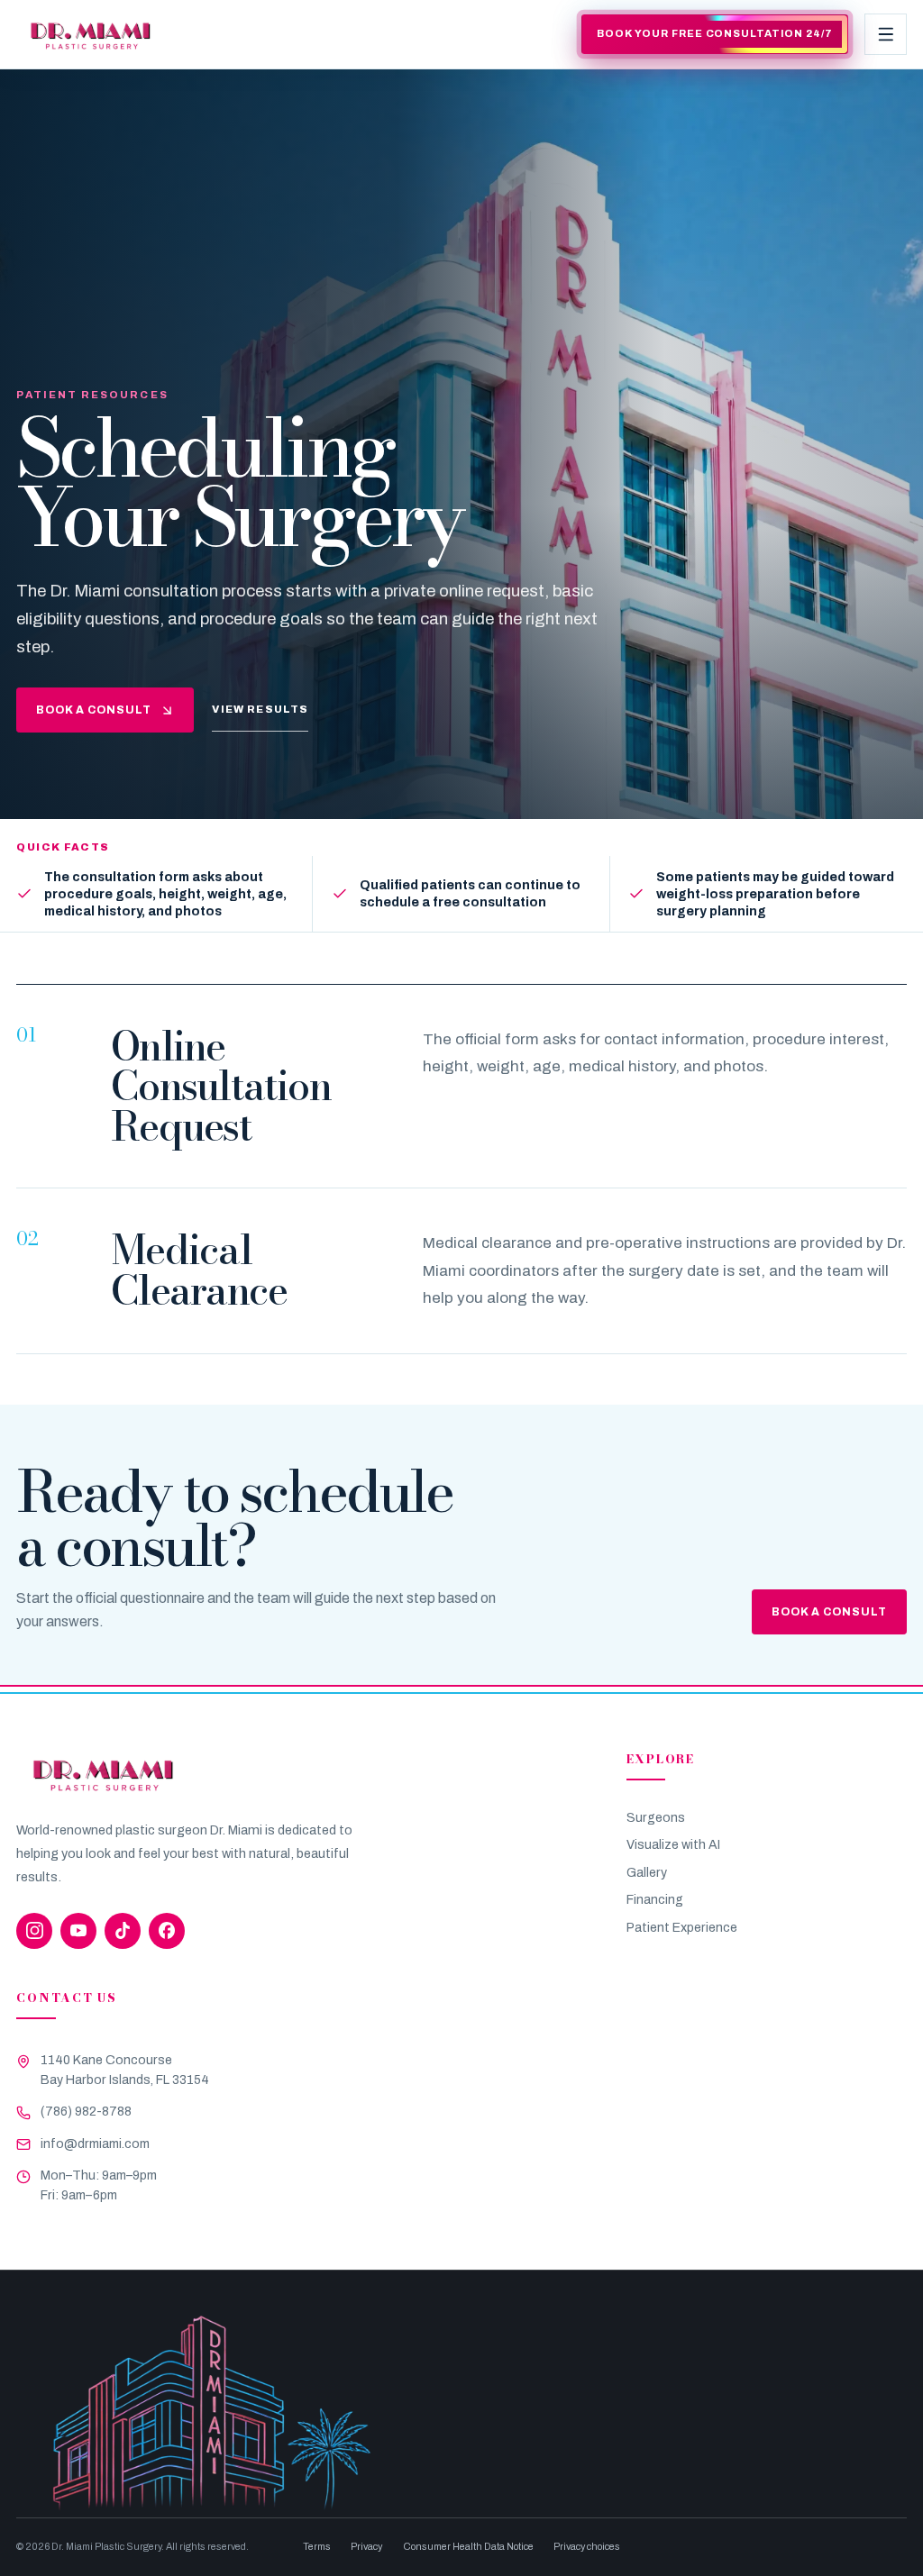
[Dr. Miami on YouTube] (78, 1931)
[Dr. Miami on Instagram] (34, 1931)
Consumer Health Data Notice (468, 2546)
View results (260, 709)
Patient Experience (682, 1928)
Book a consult (94, 710)
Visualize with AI (673, 1845)
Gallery (647, 1873)
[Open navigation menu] (885, 34)
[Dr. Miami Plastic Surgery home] (90, 34)
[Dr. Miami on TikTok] (123, 1931)
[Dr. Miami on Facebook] (167, 1931)
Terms (317, 2546)
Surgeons (656, 1818)
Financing (655, 1900)
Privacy (366, 2546)
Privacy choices (587, 2546)
